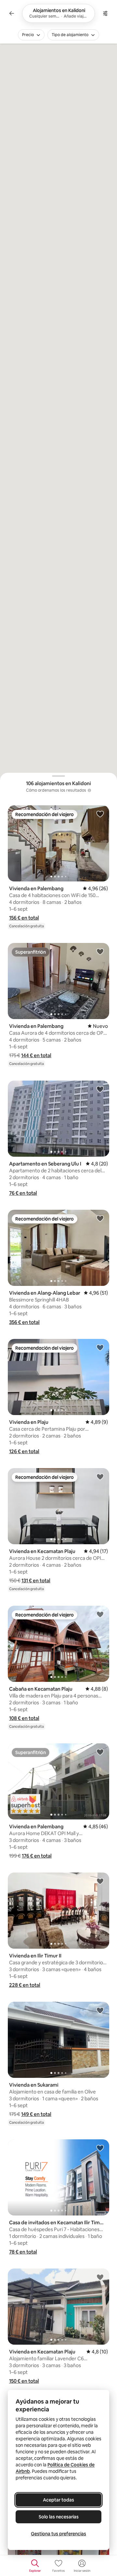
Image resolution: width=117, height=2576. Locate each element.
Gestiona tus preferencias (58, 2534)
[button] (24, 918)
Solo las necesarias (59, 2517)
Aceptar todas (58, 2500)
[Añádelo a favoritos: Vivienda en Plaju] (100, 1347)
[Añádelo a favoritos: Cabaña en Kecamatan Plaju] (100, 1614)
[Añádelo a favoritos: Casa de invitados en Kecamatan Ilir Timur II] (100, 2148)
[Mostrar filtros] (105, 13)
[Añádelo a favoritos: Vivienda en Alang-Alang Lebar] (100, 1218)
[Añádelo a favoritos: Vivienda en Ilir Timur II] (100, 1881)
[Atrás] (12, 13)
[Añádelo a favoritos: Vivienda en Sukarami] (100, 2010)
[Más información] (89, 790)
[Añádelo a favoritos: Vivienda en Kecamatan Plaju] (100, 1477)
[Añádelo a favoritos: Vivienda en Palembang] (100, 814)
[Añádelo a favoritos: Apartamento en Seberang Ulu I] (100, 1089)
